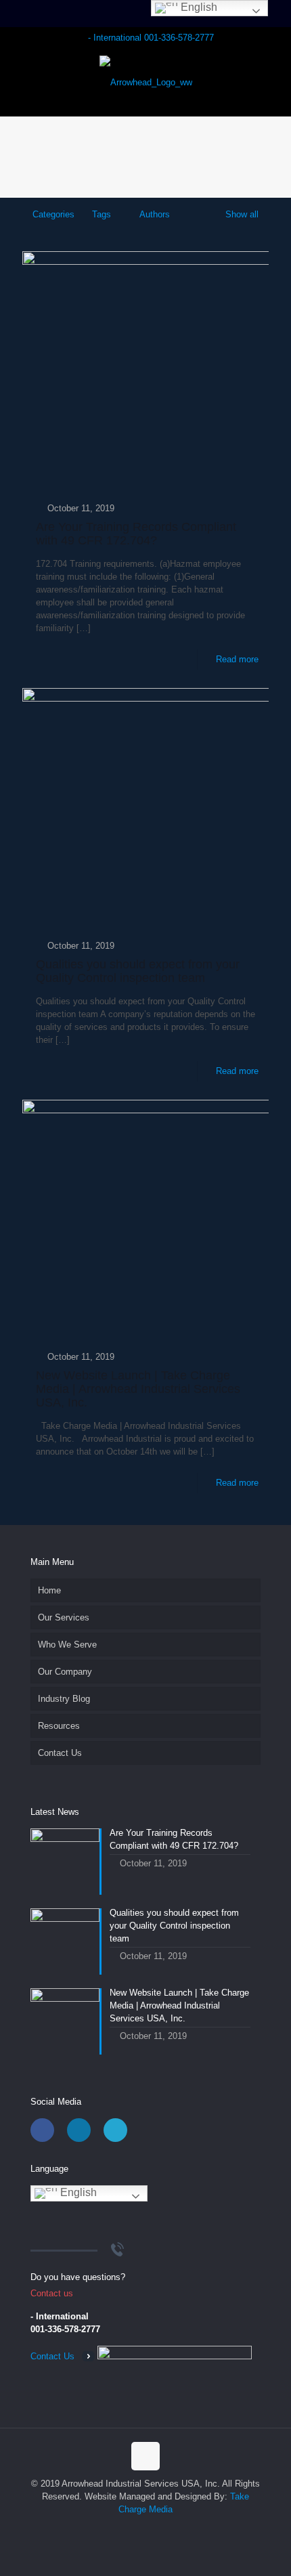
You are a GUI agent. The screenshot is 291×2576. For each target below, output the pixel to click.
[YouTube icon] (153, 2528)
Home (49, 1590)
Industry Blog (64, 1699)
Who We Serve (67, 1645)
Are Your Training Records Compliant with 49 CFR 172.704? (136, 534)
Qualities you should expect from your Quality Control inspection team (138, 971)
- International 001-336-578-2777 (151, 38)
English (77, 2192)
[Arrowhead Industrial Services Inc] (145, 82)
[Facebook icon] (124, 2528)
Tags (102, 214)
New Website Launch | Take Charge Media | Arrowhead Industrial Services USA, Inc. (138, 1389)
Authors (155, 214)
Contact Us (60, 1753)
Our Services (64, 1617)
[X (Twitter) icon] (138, 2528)
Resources (59, 1726)
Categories (53, 214)
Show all (242, 214)
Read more (237, 659)
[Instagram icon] (167, 2528)
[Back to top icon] (145, 2456)
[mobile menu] (273, 75)
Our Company (65, 1672)
